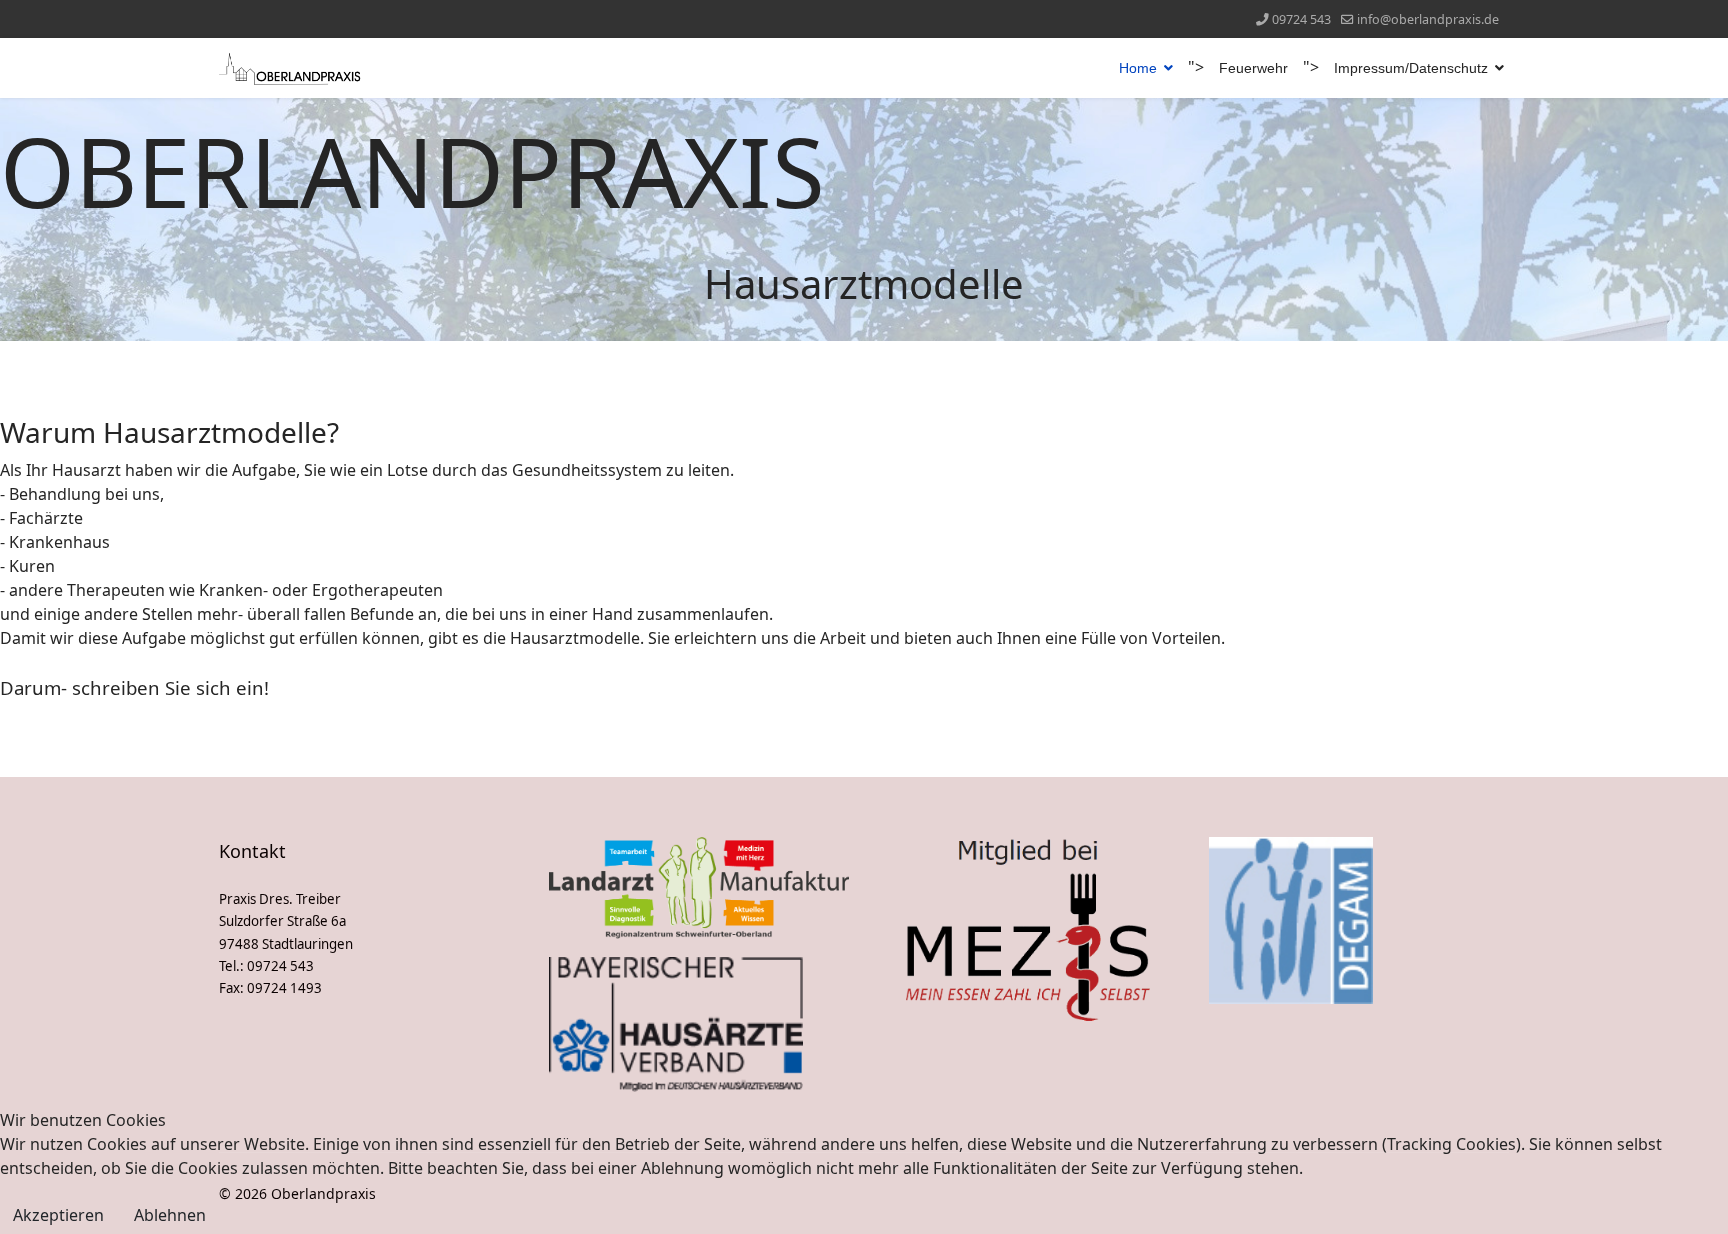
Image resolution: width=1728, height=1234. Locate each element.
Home (1138, 68)
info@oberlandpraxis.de (1428, 19)
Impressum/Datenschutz (1411, 68)
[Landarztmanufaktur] (699, 889)
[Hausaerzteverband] (699, 1024)
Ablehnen (170, 1215)
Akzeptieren (58, 1215)
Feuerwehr (1253, 68)
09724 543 (1301, 19)
